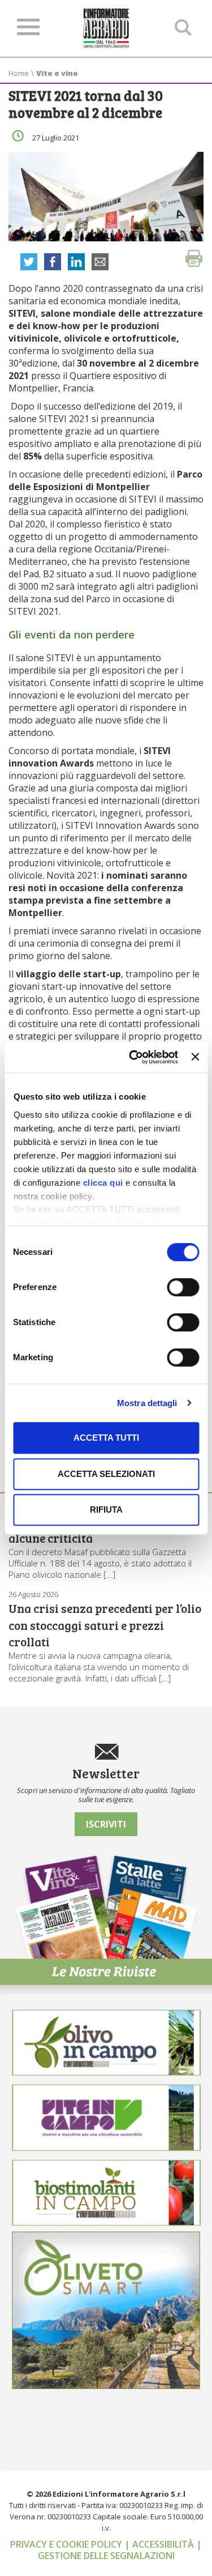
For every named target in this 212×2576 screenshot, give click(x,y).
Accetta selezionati (106, 1474)
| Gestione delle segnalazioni (120, 2550)
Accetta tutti (106, 1438)
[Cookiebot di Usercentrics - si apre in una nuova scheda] (133, 1057)
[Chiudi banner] (195, 1057)
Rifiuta (106, 1510)
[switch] (183, 1287)
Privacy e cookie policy (67, 2544)
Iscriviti (106, 1824)
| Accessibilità (160, 2544)
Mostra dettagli (147, 1403)
